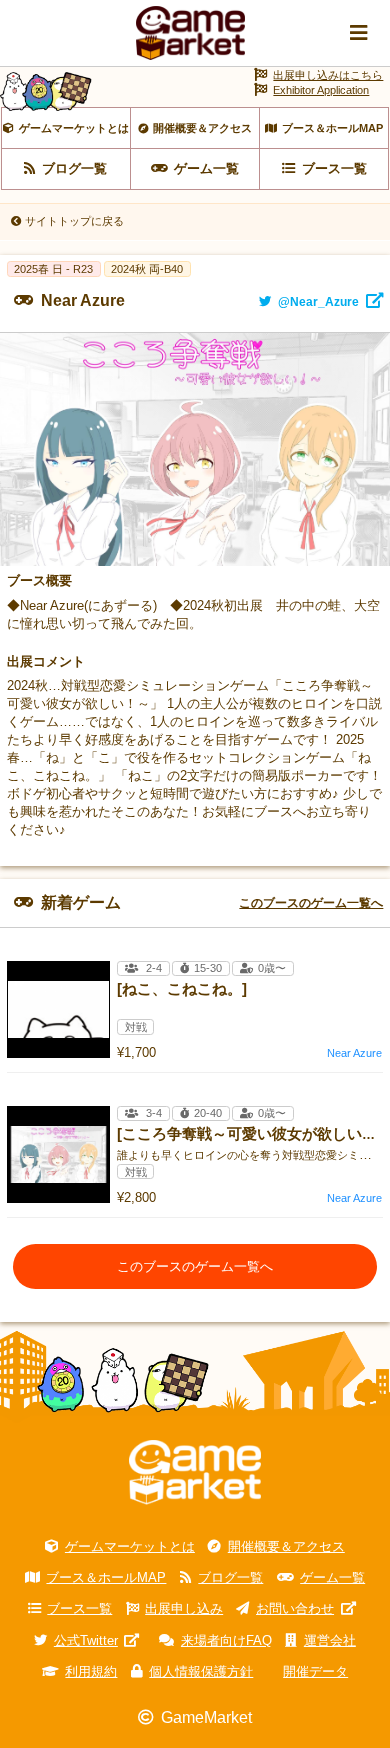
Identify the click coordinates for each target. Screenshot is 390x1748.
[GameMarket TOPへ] (195, 1472)
